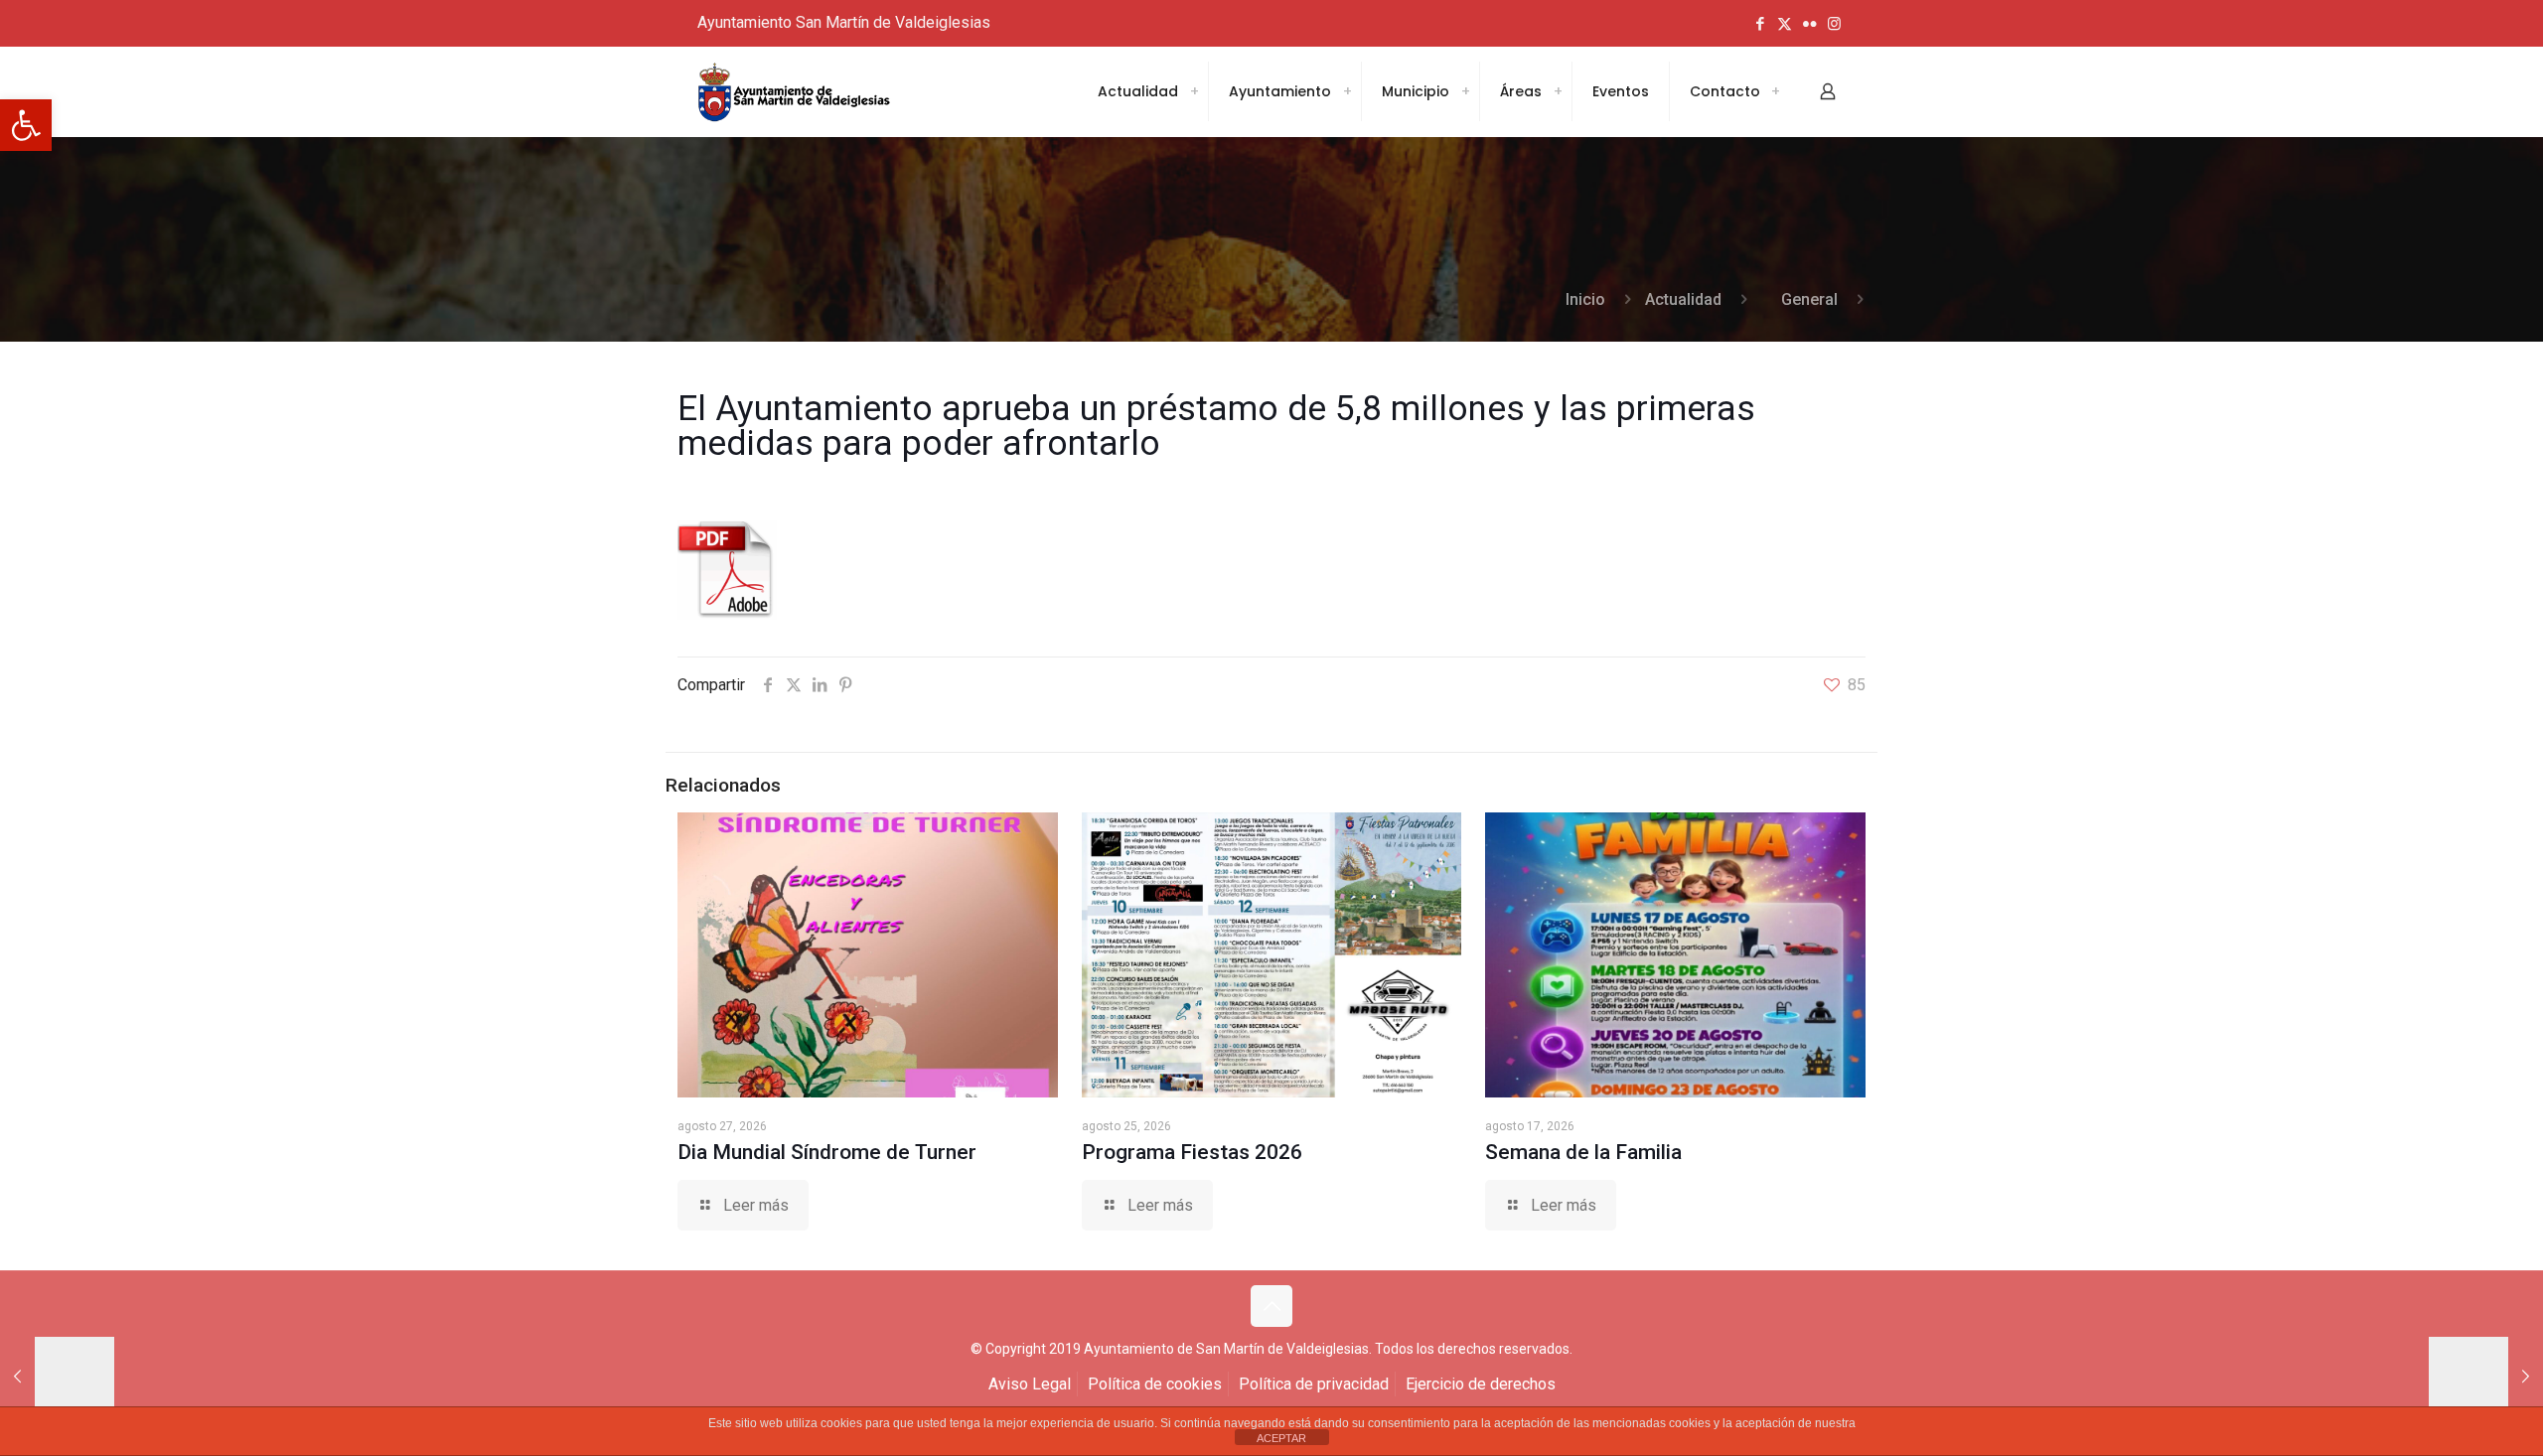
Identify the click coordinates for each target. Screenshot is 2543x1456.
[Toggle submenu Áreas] (1558, 91)
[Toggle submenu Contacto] (1775, 91)
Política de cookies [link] (1155, 1384)
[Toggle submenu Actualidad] (1194, 91)
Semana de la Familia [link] (1583, 1152)
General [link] (1809, 299)
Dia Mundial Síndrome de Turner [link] (827, 1152)
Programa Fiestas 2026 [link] (1192, 1152)
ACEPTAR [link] (1281, 1438)
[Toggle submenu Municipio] (1465, 91)
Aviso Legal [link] (1030, 1384)
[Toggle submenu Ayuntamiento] (1347, 91)
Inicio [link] (1585, 299)
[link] (26, 125)
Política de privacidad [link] (1314, 1384)
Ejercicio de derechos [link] (1481, 1384)
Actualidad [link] (1683, 299)
